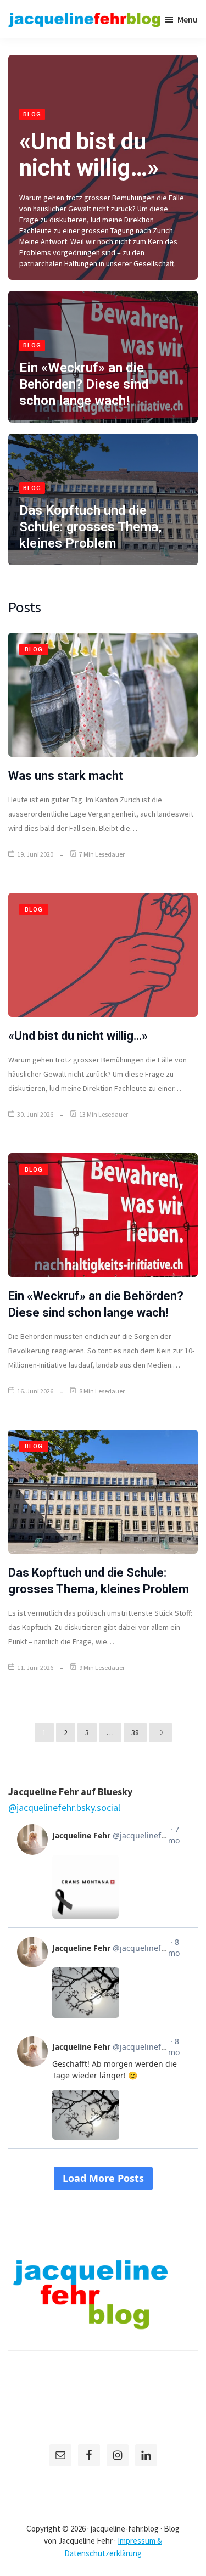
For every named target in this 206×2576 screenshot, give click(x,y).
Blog (32, 114)
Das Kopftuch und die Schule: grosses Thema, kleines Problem (90, 527)
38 (135, 1733)
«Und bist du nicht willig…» (89, 154)
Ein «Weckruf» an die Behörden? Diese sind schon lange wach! (84, 384)
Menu (188, 19)
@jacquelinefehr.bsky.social (64, 1807)
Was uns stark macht (66, 776)
